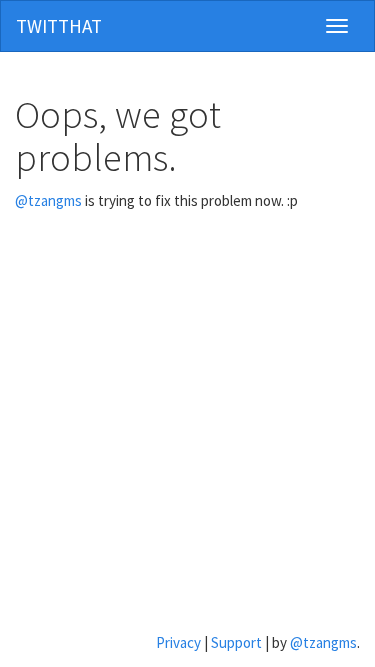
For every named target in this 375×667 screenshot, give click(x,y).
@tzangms (48, 200)
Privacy (178, 642)
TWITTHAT (59, 26)
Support (236, 642)
